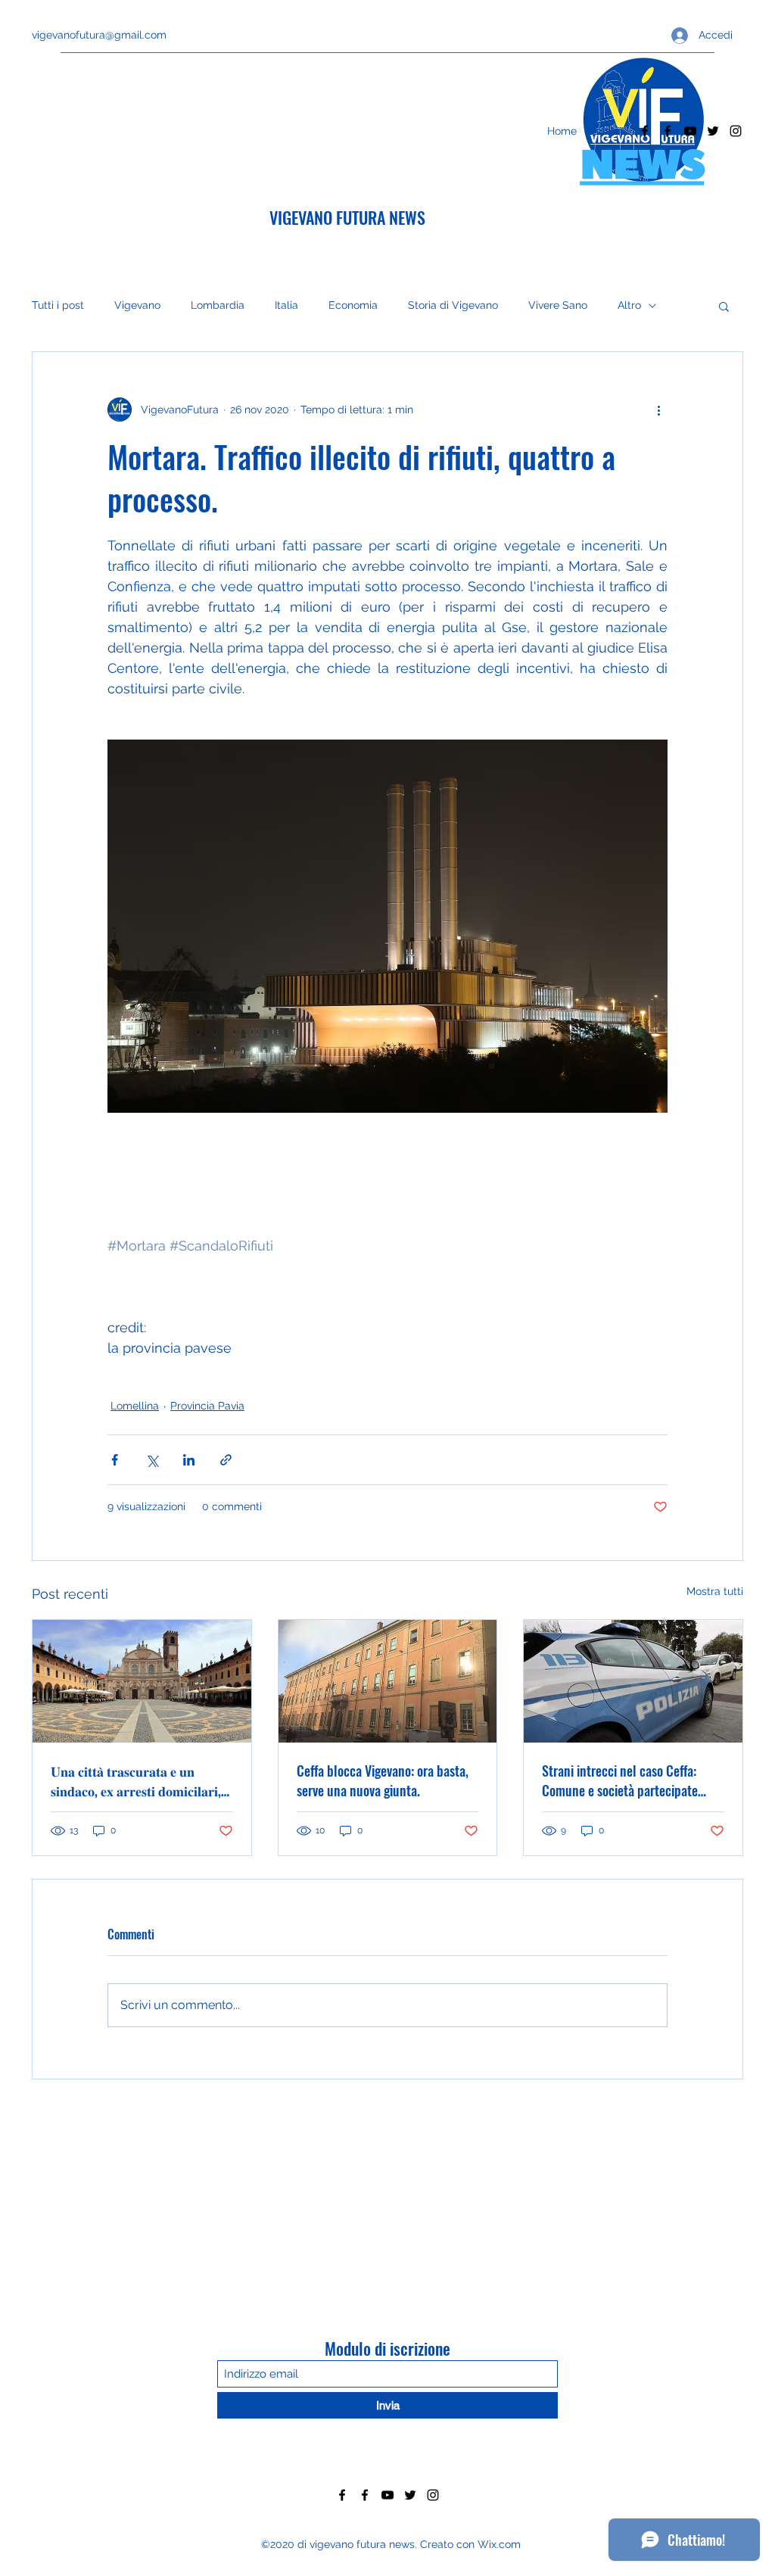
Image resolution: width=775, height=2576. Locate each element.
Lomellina (135, 1406)
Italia (286, 305)
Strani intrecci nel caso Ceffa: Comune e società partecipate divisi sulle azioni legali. (620, 1780)
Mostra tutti (715, 1591)
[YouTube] (690, 131)
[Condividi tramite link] (226, 1460)
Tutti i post (58, 305)
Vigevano (137, 305)
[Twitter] (713, 131)
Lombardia (218, 305)
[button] (724, 306)
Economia (353, 305)
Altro (629, 305)
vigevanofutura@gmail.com (99, 35)
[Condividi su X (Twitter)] (152, 1460)
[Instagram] (736, 131)
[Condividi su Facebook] (115, 1460)
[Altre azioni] (658, 410)
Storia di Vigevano (453, 305)
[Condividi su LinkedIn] (189, 1460)
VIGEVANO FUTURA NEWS (347, 217)
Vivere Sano (558, 305)
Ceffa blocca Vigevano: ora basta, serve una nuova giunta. (383, 1780)
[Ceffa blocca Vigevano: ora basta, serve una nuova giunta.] (388, 1681)
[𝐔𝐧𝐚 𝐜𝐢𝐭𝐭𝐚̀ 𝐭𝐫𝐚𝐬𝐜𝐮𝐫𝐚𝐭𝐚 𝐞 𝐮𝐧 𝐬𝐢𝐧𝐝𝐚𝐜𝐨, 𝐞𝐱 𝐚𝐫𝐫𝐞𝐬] (142, 1681)
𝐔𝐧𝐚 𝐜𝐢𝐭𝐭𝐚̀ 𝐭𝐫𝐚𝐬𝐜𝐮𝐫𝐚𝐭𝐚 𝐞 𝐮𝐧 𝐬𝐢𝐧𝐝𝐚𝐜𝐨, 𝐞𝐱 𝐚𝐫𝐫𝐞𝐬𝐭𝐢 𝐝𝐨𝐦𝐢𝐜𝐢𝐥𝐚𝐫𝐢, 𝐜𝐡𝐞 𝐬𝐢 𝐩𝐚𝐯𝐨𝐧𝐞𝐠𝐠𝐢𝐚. (136, 1780)
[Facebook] (645, 131)
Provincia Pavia (207, 1406)
